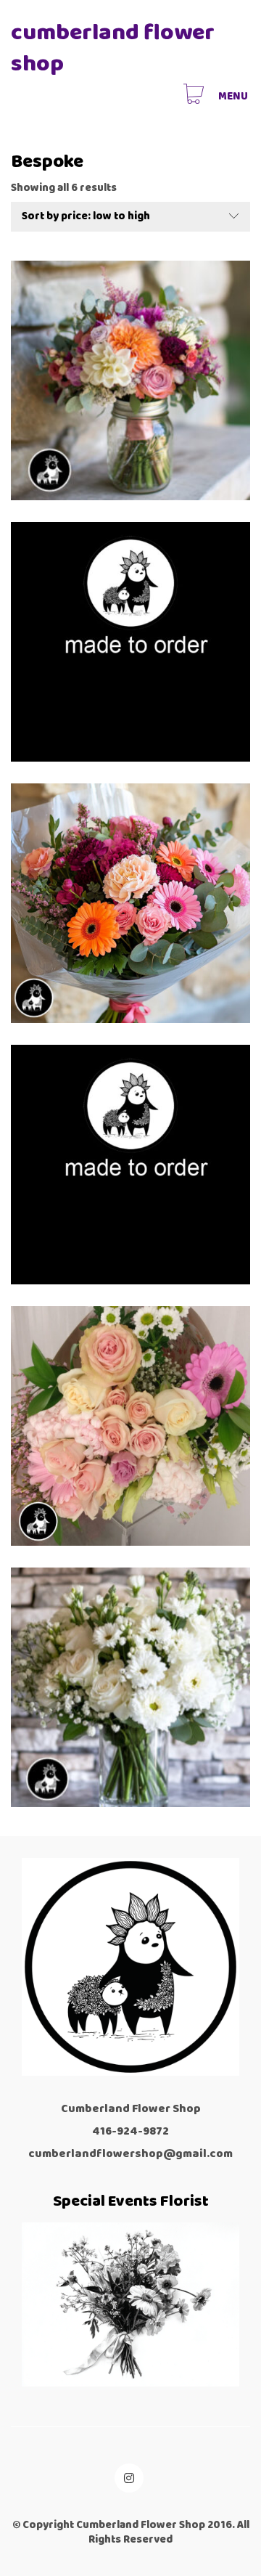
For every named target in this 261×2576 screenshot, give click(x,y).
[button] (234, 97)
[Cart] (194, 96)
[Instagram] (129, 2478)
